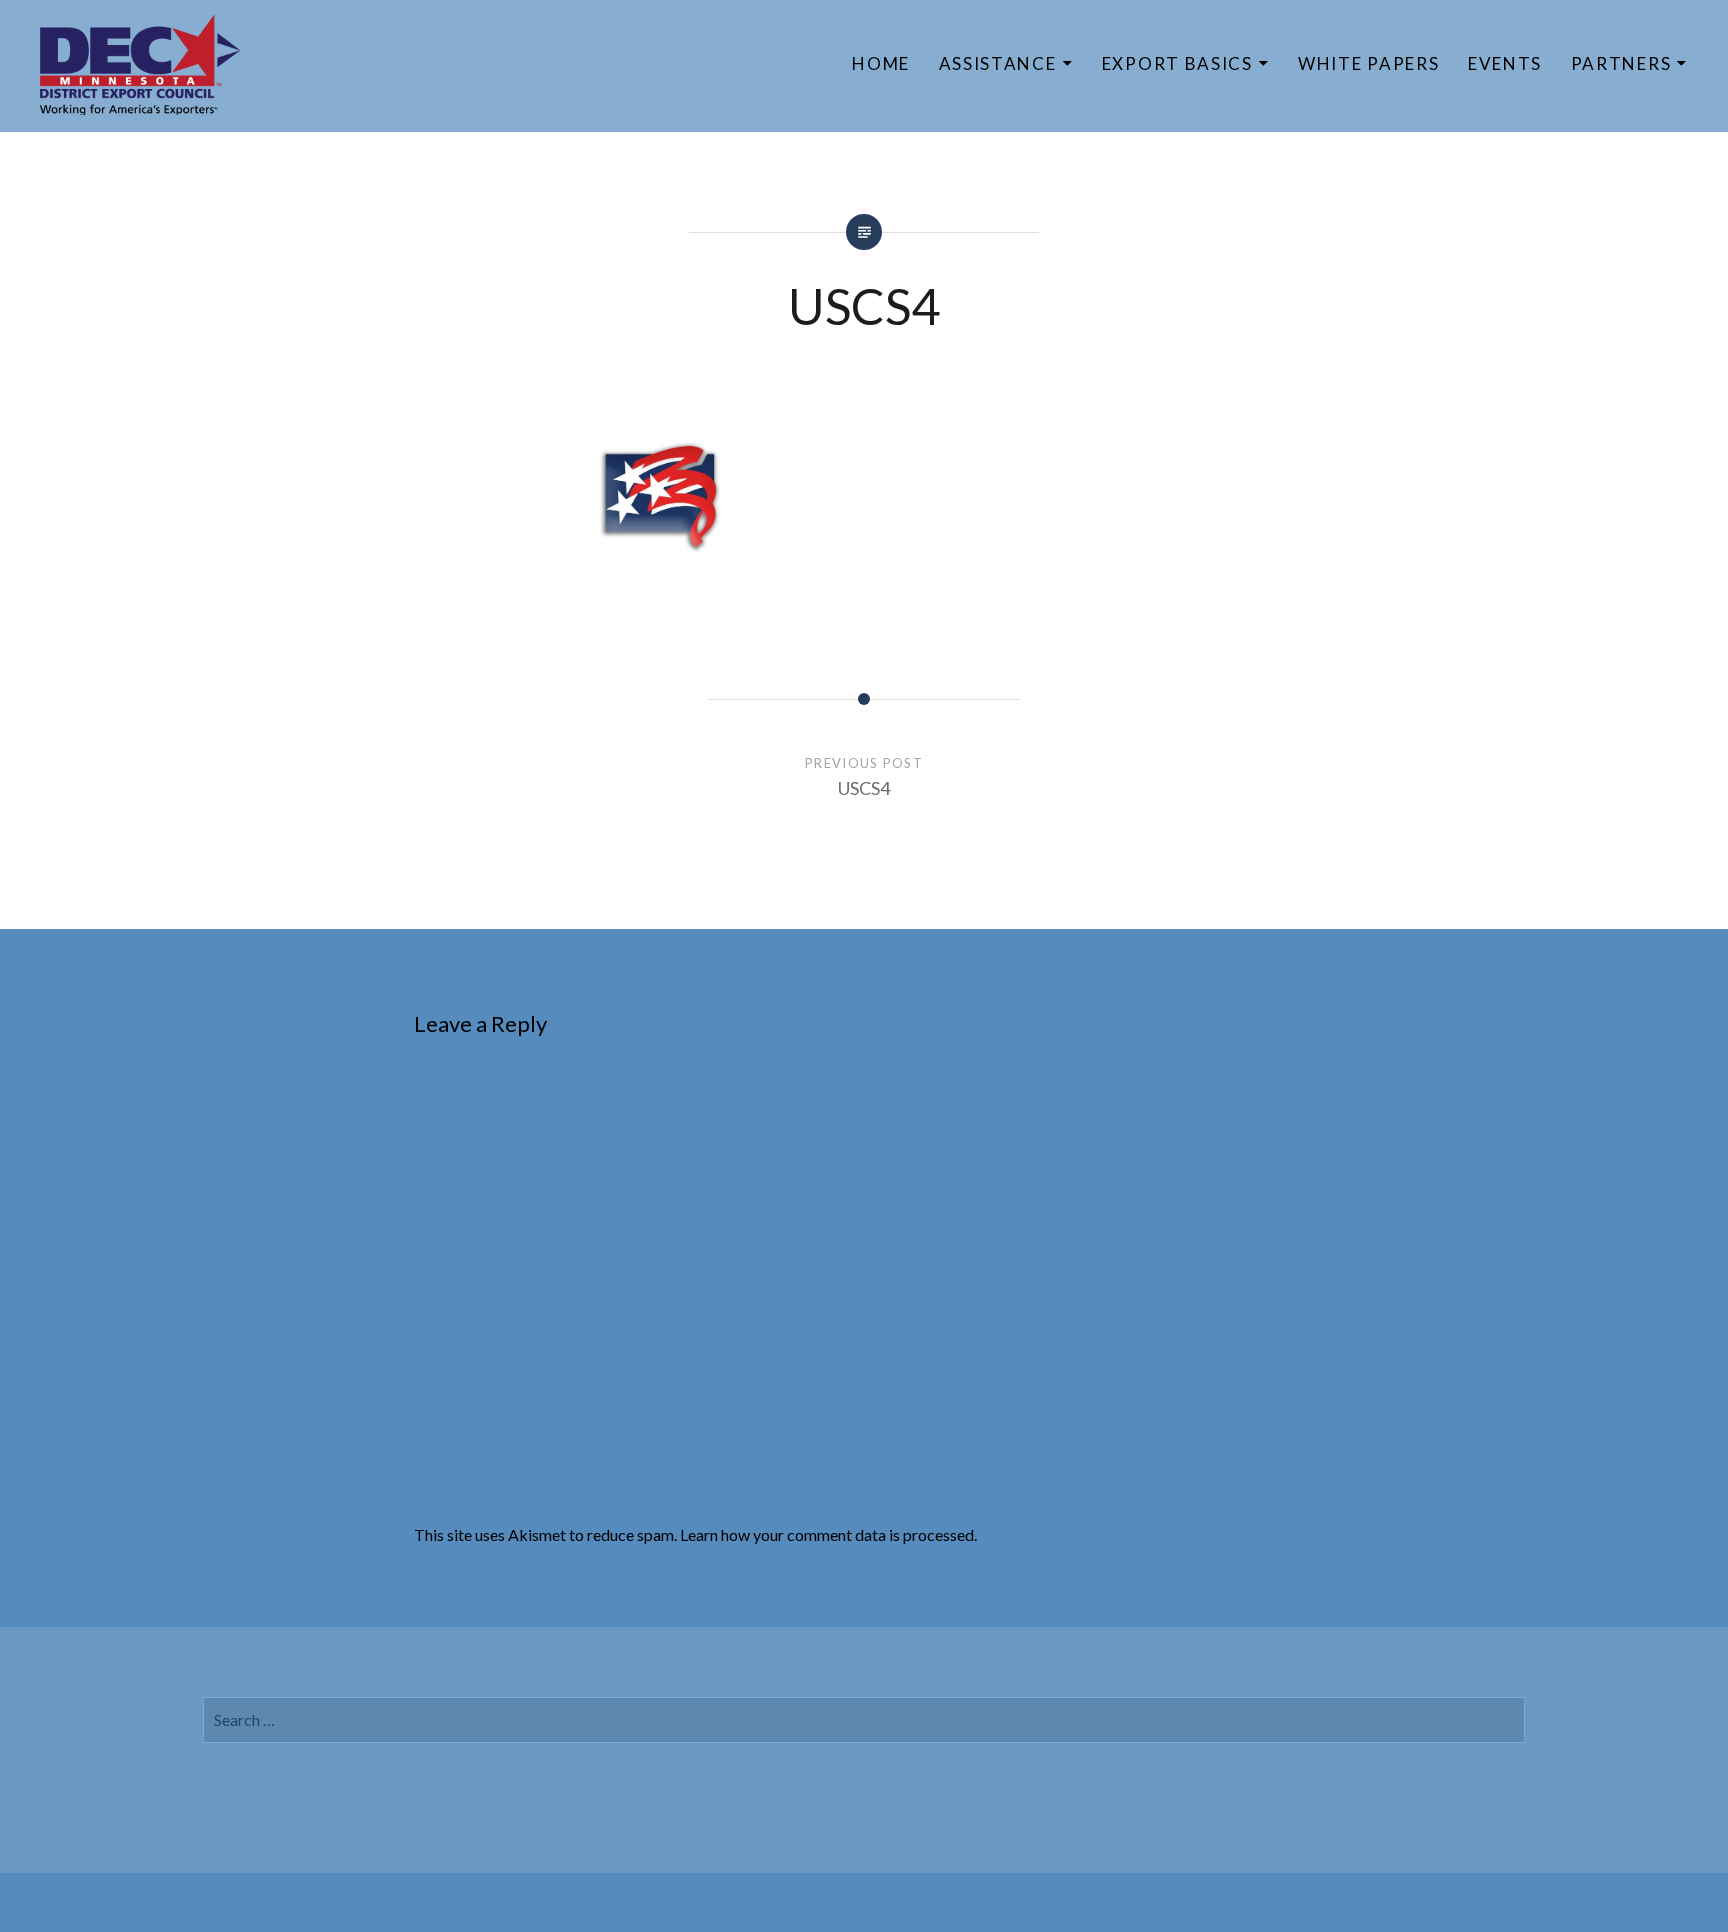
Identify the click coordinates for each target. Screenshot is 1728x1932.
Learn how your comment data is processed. (828, 1534)
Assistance (998, 63)
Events (1505, 63)
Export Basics (1177, 63)
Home (881, 63)
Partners (1621, 63)
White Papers (1368, 63)
